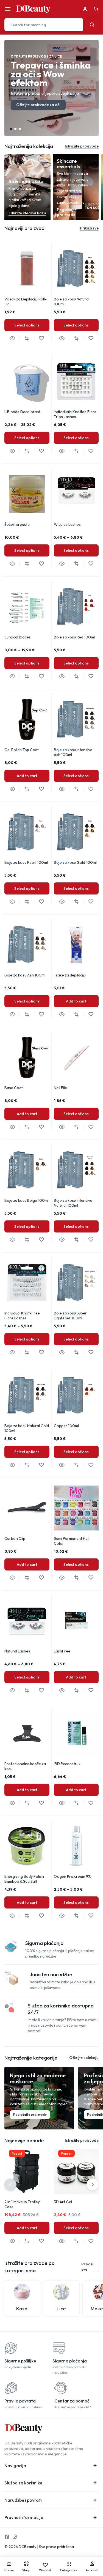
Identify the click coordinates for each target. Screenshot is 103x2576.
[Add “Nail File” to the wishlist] (91, 1127)
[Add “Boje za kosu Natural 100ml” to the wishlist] (91, 338)
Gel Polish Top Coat (22, 750)
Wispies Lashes (67, 524)
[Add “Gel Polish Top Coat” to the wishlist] (41, 789)
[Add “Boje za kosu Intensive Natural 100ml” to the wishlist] (91, 1240)
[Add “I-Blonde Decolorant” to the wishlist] (41, 451)
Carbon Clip (15, 1538)
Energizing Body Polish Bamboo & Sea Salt (24, 1879)
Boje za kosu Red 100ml (74, 637)
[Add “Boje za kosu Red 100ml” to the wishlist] (91, 676)
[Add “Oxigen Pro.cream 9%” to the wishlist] (91, 1916)
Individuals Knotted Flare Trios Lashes (75, 414)
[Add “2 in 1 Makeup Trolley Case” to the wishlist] (41, 2241)
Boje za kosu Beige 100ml (27, 1200)
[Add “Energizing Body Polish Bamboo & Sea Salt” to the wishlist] (41, 1916)
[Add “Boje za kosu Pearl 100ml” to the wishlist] (41, 902)
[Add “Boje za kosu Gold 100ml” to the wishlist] (91, 902)
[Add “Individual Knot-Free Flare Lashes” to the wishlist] (41, 1352)
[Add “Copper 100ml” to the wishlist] (91, 1465)
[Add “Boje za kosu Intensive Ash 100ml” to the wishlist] (91, 789)
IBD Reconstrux (67, 1764)
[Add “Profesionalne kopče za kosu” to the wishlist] (41, 1803)
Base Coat (14, 1088)
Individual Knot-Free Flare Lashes (22, 1316)
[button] (11, 129)
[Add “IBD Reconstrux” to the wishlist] (91, 1803)
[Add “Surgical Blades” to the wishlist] (41, 676)
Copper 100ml (66, 1426)
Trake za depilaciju (70, 975)
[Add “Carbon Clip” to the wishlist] (41, 1578)
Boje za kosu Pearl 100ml (26, 862)
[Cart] (96, 9)
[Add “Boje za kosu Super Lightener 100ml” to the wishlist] (91, 1352)
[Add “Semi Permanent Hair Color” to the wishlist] (91, 1578)
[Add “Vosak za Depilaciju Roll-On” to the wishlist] (41, 338)
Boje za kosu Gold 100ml (75, 862)
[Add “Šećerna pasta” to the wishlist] (41, 564)
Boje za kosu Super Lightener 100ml (70, 1316)
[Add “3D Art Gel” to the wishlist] (91, 2241)
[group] (27, 269)
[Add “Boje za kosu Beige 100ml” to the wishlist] (41, 1240)
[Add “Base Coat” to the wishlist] (41, 1127)
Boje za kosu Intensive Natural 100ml (73, 1203)
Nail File (60, 1088)
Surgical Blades (18, 637)
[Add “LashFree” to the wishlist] (91, 1690)
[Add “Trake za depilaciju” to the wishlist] (91, 1014)
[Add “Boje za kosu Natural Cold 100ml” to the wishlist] (41, 1465)
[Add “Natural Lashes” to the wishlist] (41, 1690)
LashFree (62, 1651)
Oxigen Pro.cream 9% (72, 1876)
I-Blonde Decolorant (22, 412)
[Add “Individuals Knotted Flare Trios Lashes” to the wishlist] (91, 451)
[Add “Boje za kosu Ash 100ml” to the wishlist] (41, 1014)
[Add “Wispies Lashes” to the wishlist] (91, 564)
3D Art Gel (63, 2202)
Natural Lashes (17, 1651)
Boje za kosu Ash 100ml (25, 975)
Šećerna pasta (17, 524)
